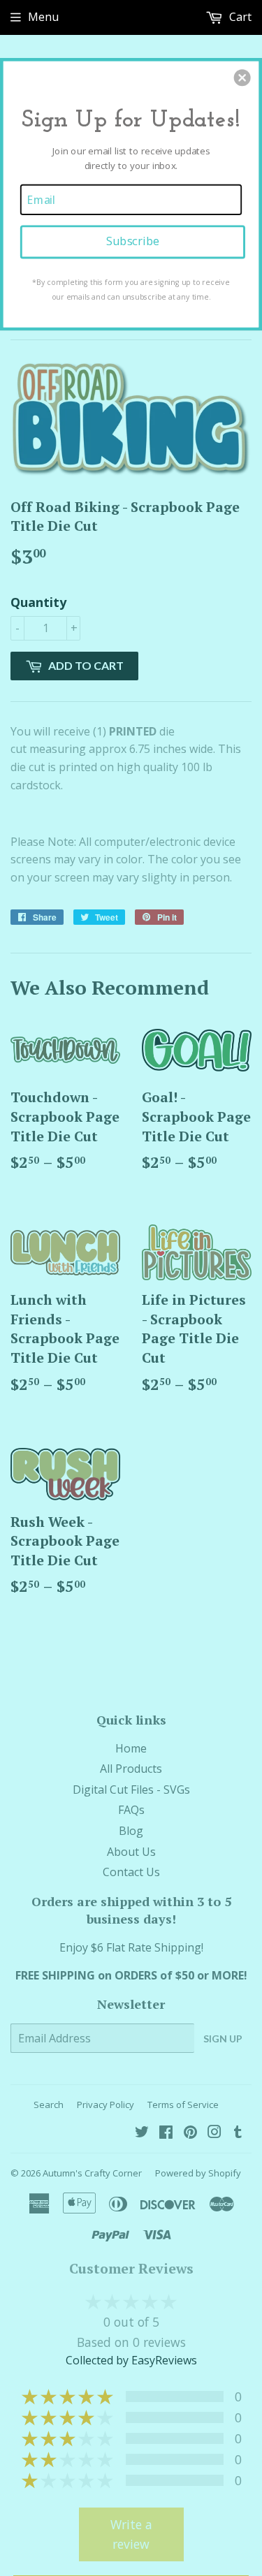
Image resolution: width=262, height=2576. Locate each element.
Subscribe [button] (133, 241)
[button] (242, 78)
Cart (239, 17)
